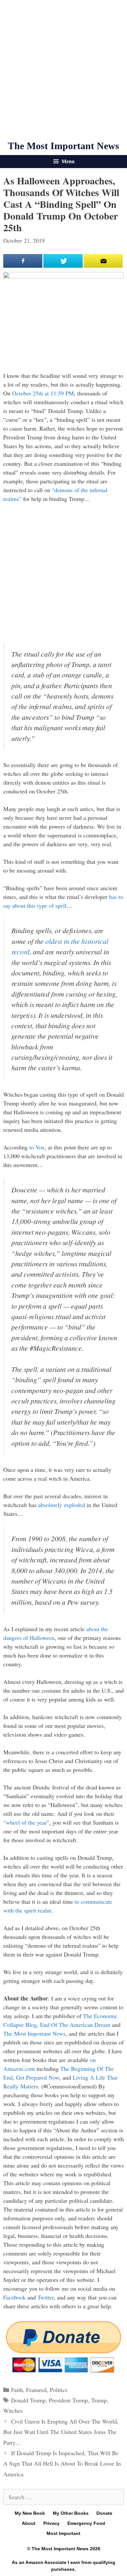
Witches (13, 2411)
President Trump (68, 2400)
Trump (99, 2400)
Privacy (51, 2523)
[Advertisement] (63, 70)
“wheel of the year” (26, 1822)
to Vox (37, 1147)
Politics (59, 2390)
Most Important (63, 2533)
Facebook (14, 2297)
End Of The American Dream (75, 2025)
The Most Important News (63, 146)
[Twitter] (63, 261)
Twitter (46, 2297)
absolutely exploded (62, 1505)
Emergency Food (86, 2523)
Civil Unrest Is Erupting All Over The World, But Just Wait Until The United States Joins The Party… (61, 2432)
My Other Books (71, 2513)
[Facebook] (23, 261)
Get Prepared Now (38, 2077)
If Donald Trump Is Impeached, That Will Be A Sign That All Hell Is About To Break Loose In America (62, 2463)
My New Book (30, 2513)
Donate (104, 2513)
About (29, 2523)
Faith (17, 2390)
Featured (36, 2390)
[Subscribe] (103, 261)
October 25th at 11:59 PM (43, 393)
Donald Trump (28, 2400)
